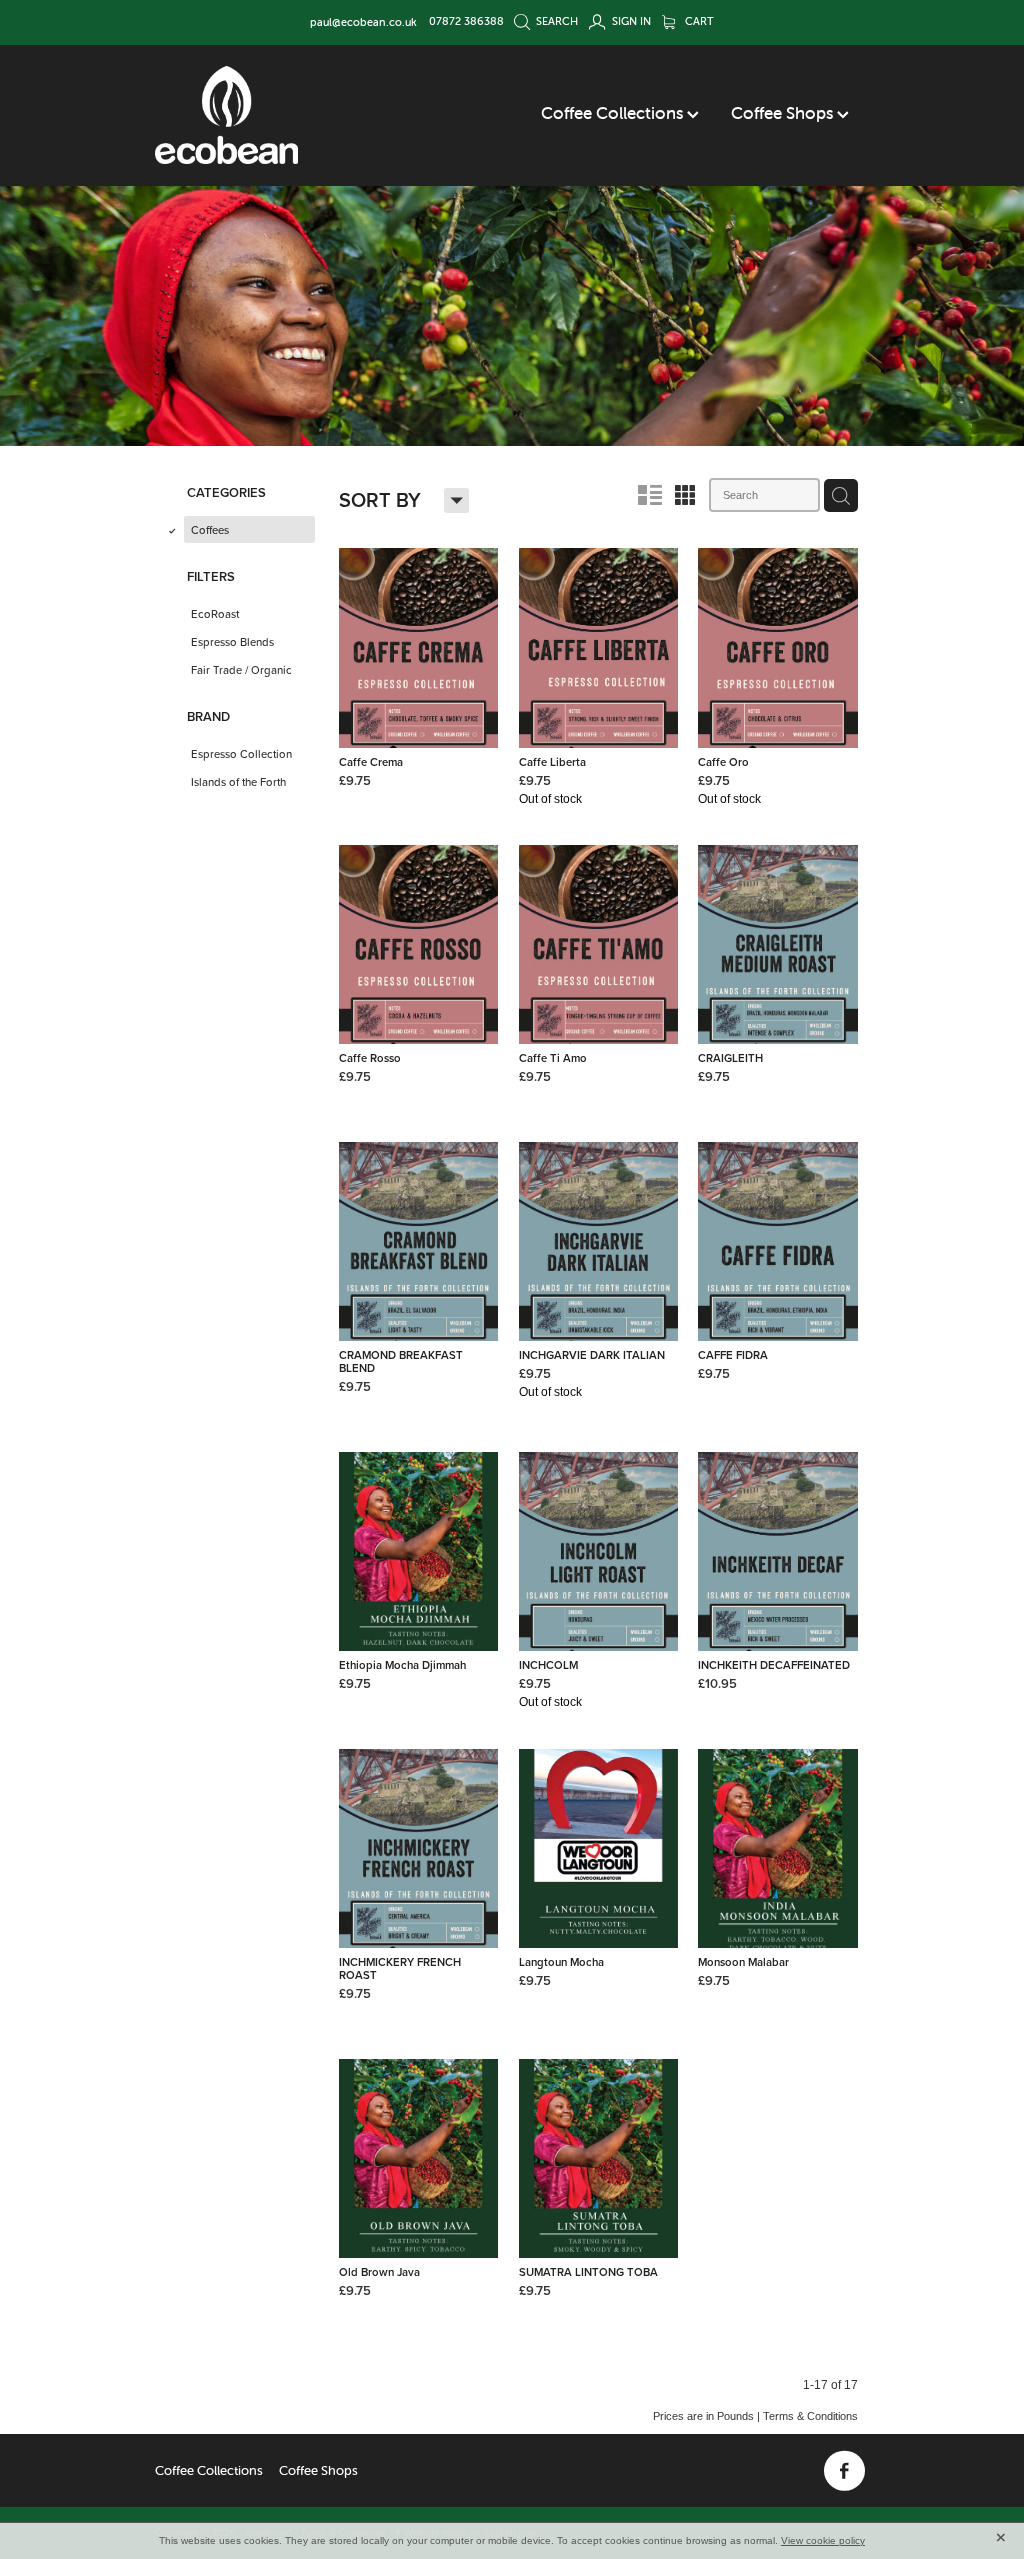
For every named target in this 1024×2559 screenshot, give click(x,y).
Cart (698, 21)
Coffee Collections (614, 113)
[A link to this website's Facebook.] (844, 2471)
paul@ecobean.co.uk (363, 21)
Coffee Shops (784, 113)
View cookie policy (823, 2540)
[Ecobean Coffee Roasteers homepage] (226, 115)
